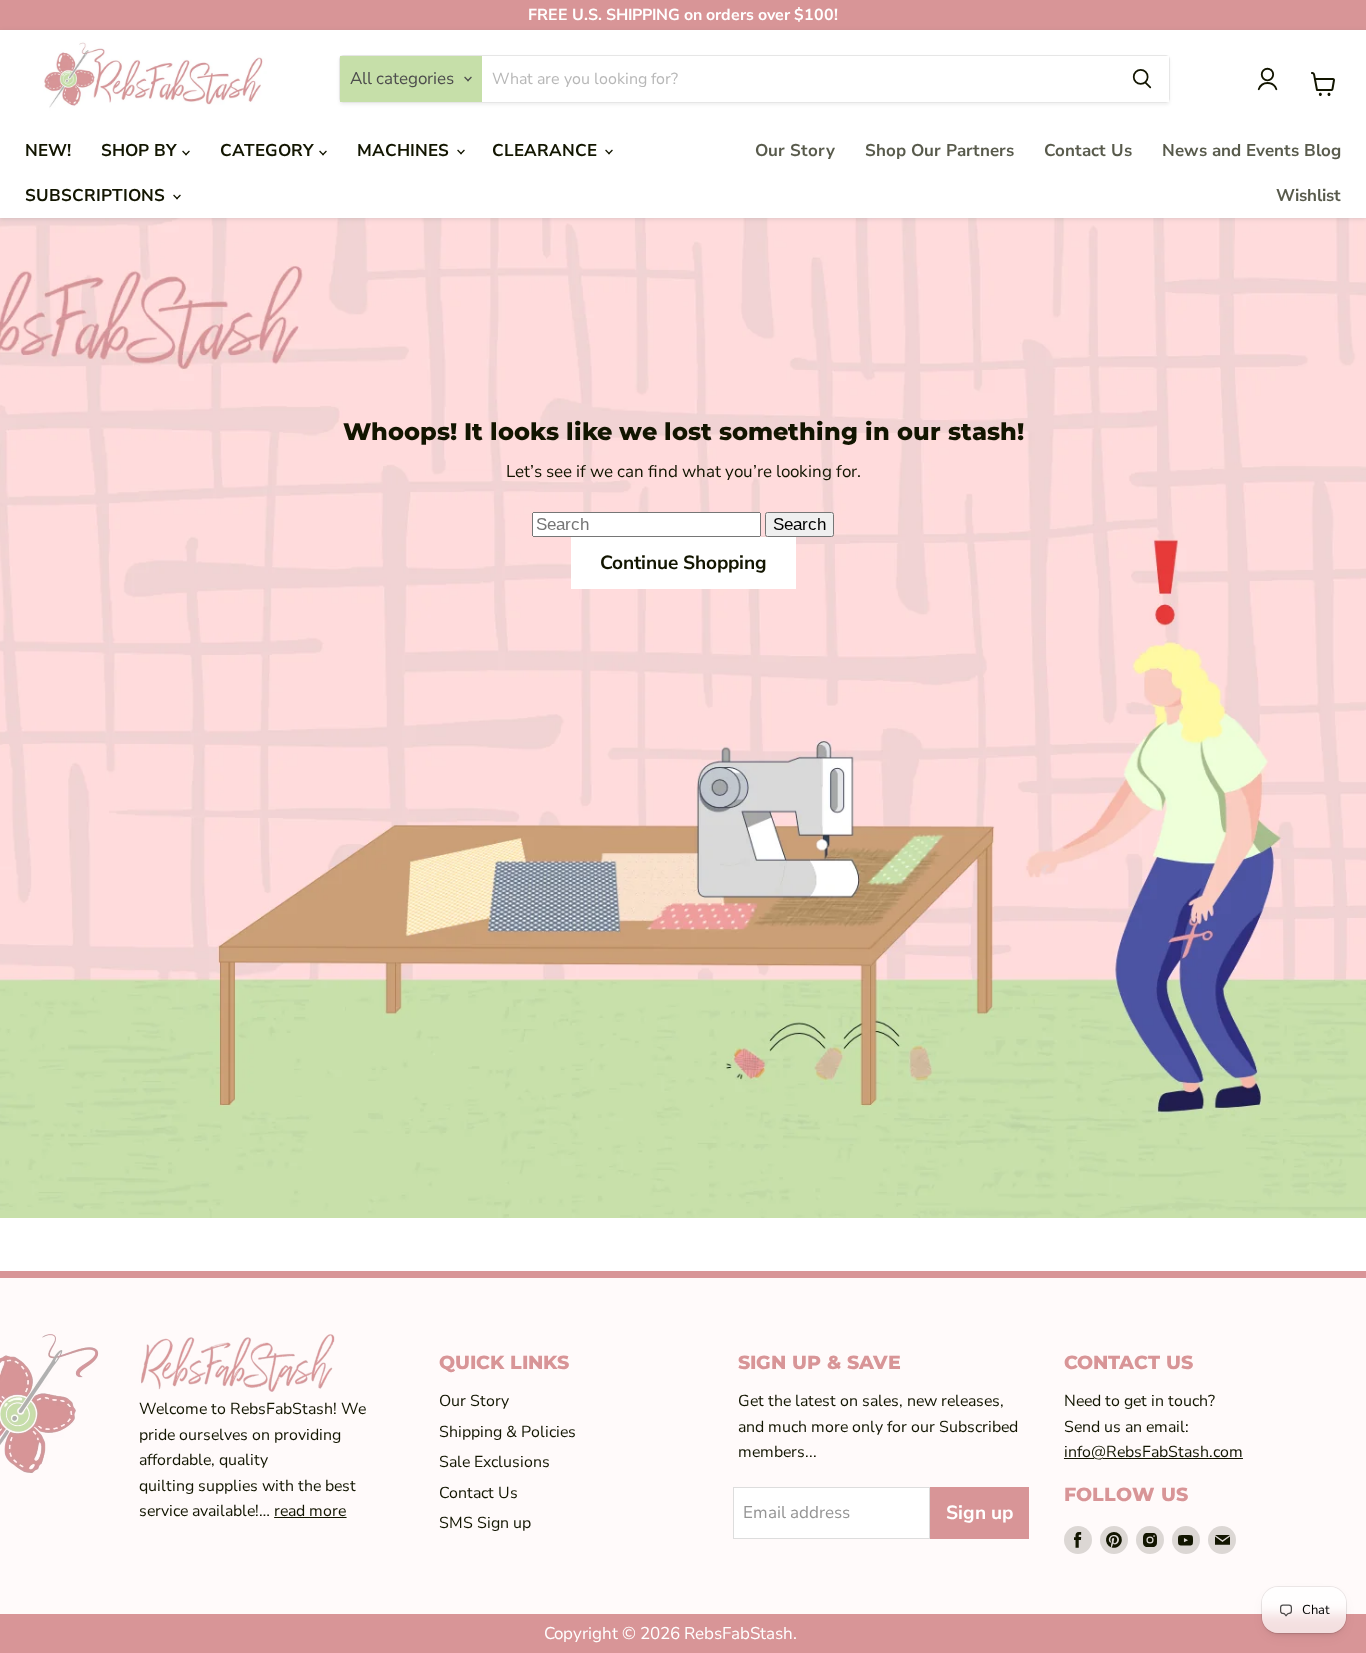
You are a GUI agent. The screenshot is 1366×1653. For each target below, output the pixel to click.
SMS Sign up (485, 1523)
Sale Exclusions (494, 1462)
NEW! (48, 150)
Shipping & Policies (507, 1432)
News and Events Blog (1251, 150)
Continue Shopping (683, 563)
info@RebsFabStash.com (1153, 1452)
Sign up (979, 1513)
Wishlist (1308, 195)
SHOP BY (141, 150)
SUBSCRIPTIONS (97, 195)
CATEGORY (269, 150)
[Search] (1142, 79)
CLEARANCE (547, 150)
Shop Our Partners (939, 150)
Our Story (795, 150)
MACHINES (405, 150)
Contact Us (1088, 150)
